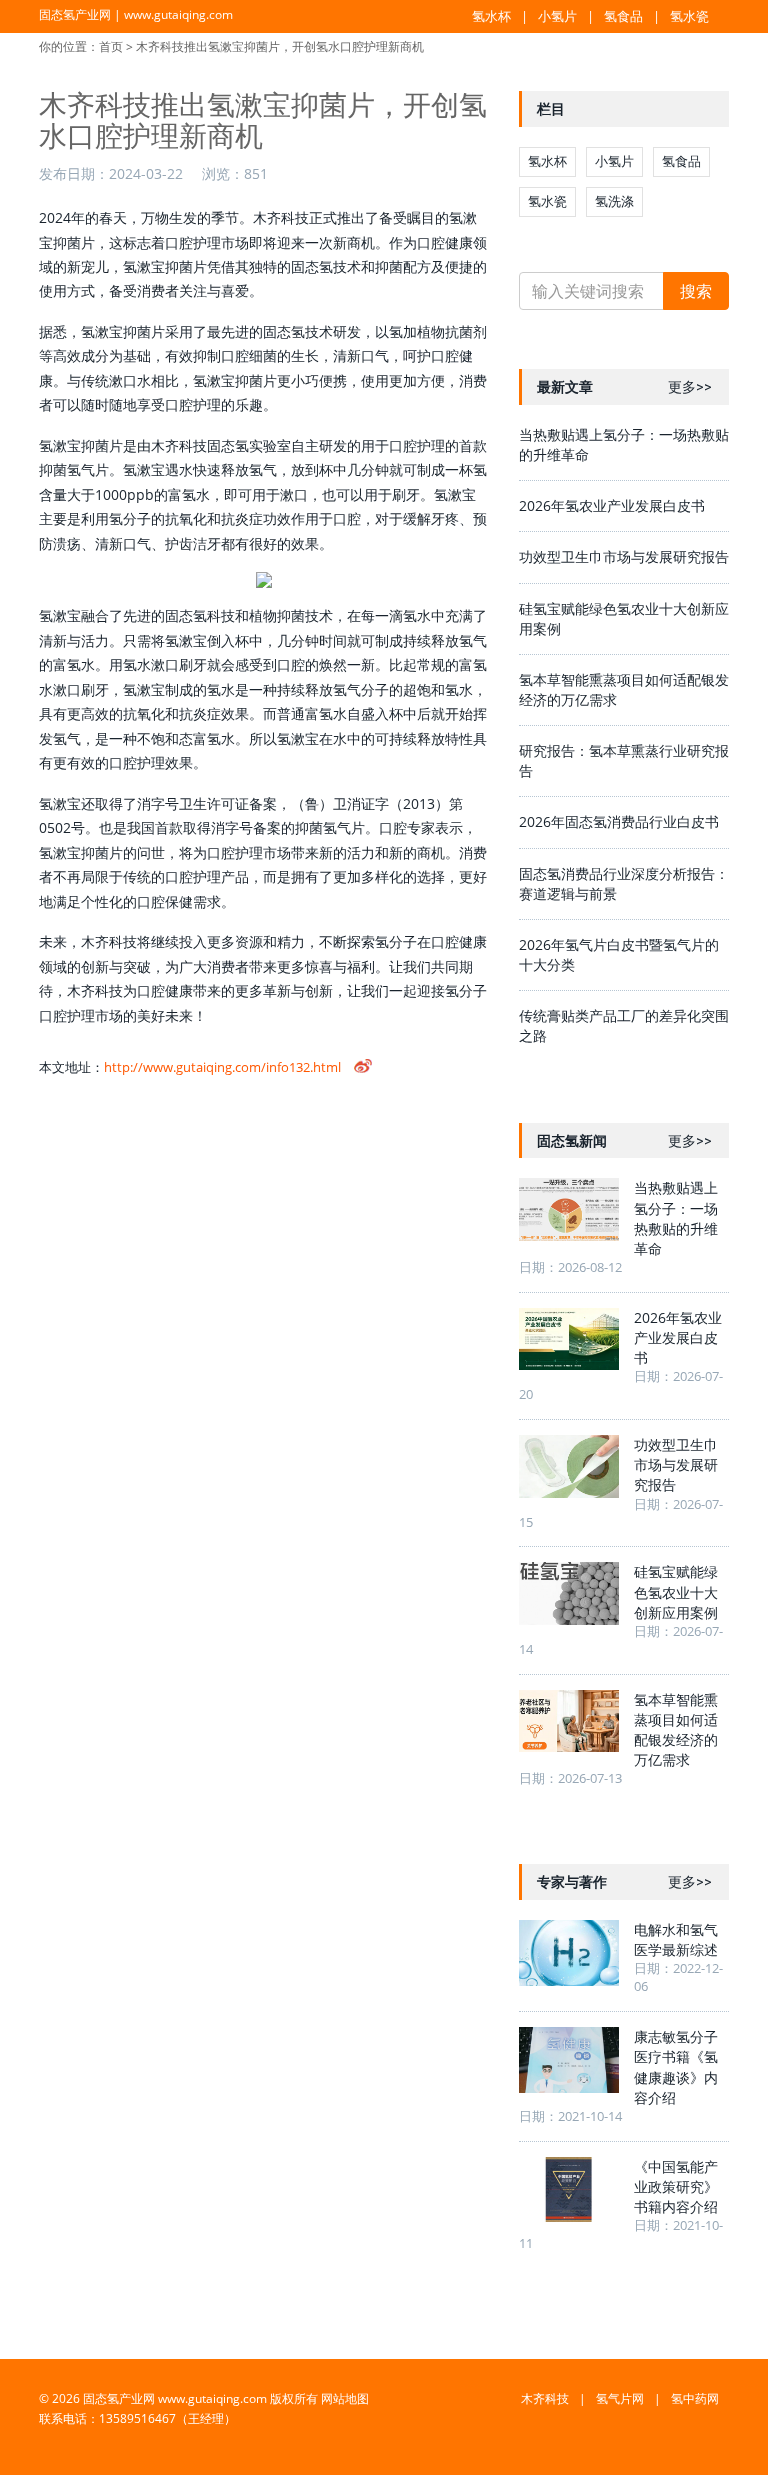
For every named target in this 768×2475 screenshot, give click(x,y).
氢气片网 (620, 2398)
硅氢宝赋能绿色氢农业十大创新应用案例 (676, 1591)
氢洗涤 (614, 201)
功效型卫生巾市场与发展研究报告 (624, 556)
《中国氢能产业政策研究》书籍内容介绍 (676, 2186)
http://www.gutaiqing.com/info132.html (222, 1067)
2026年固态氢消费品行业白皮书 (619, 821)
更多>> (690, 387)
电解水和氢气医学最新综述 (676, 1939)
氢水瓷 (689, 16)
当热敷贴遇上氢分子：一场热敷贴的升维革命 (676, 1217)
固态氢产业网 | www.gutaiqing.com (136, 14)
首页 (111, 46)
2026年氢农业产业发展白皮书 (612, 505)
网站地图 (345, 2398)
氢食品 (623, 16)
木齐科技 (545, 2398)
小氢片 (557, 16)
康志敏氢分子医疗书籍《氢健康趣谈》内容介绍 (676, 2066)
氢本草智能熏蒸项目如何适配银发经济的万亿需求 (676, 1729)
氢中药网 (695, 2398)
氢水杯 (491, 16)
